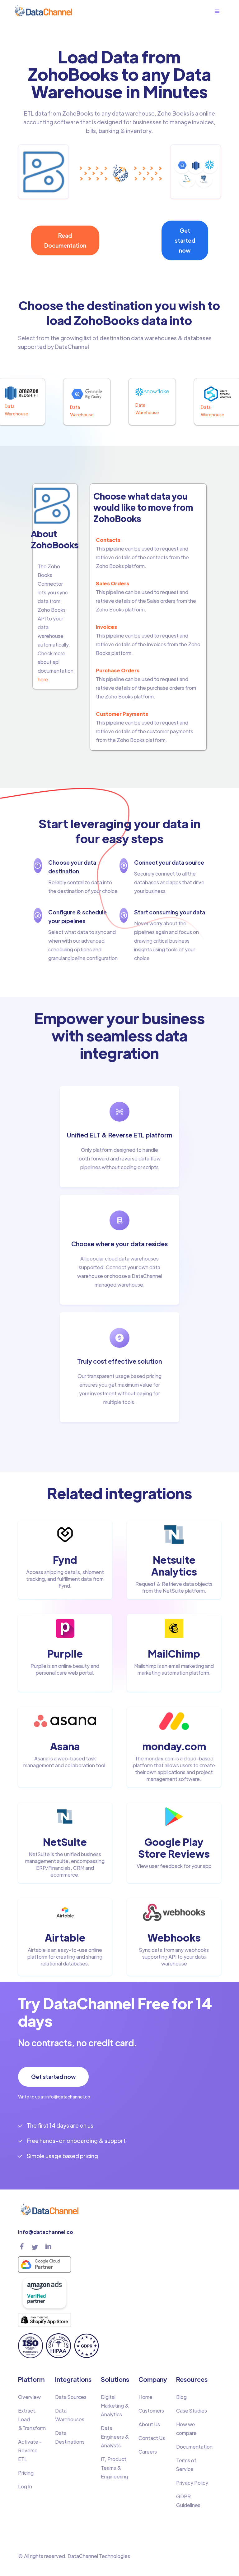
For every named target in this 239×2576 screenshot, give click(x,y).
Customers (151, 2411)
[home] (43, 11)
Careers (148, 2452)
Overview (29, 2397)
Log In (25, 2486)
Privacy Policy (192, 2483)
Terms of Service (186, 2465)
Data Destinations (70, 2437)
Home (145, 2397)
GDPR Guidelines (188, 2501)
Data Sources (71, 2397)
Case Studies (192, 2411)
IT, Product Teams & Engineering (115, 2468)
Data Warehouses (70, 2415)
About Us (149, 2424)
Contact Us (152, 2438)
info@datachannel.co (46, 2232)
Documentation (194, 2447)
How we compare (186, 2429)
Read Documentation (65, 240)
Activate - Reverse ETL (30, 2450)
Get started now (185, 240)
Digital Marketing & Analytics (115, 2406)
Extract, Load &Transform (32, 2419)
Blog (181, 2397)
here (43, 679)
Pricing (26, 2473)
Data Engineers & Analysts (115, 2437)
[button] (220, 11)
